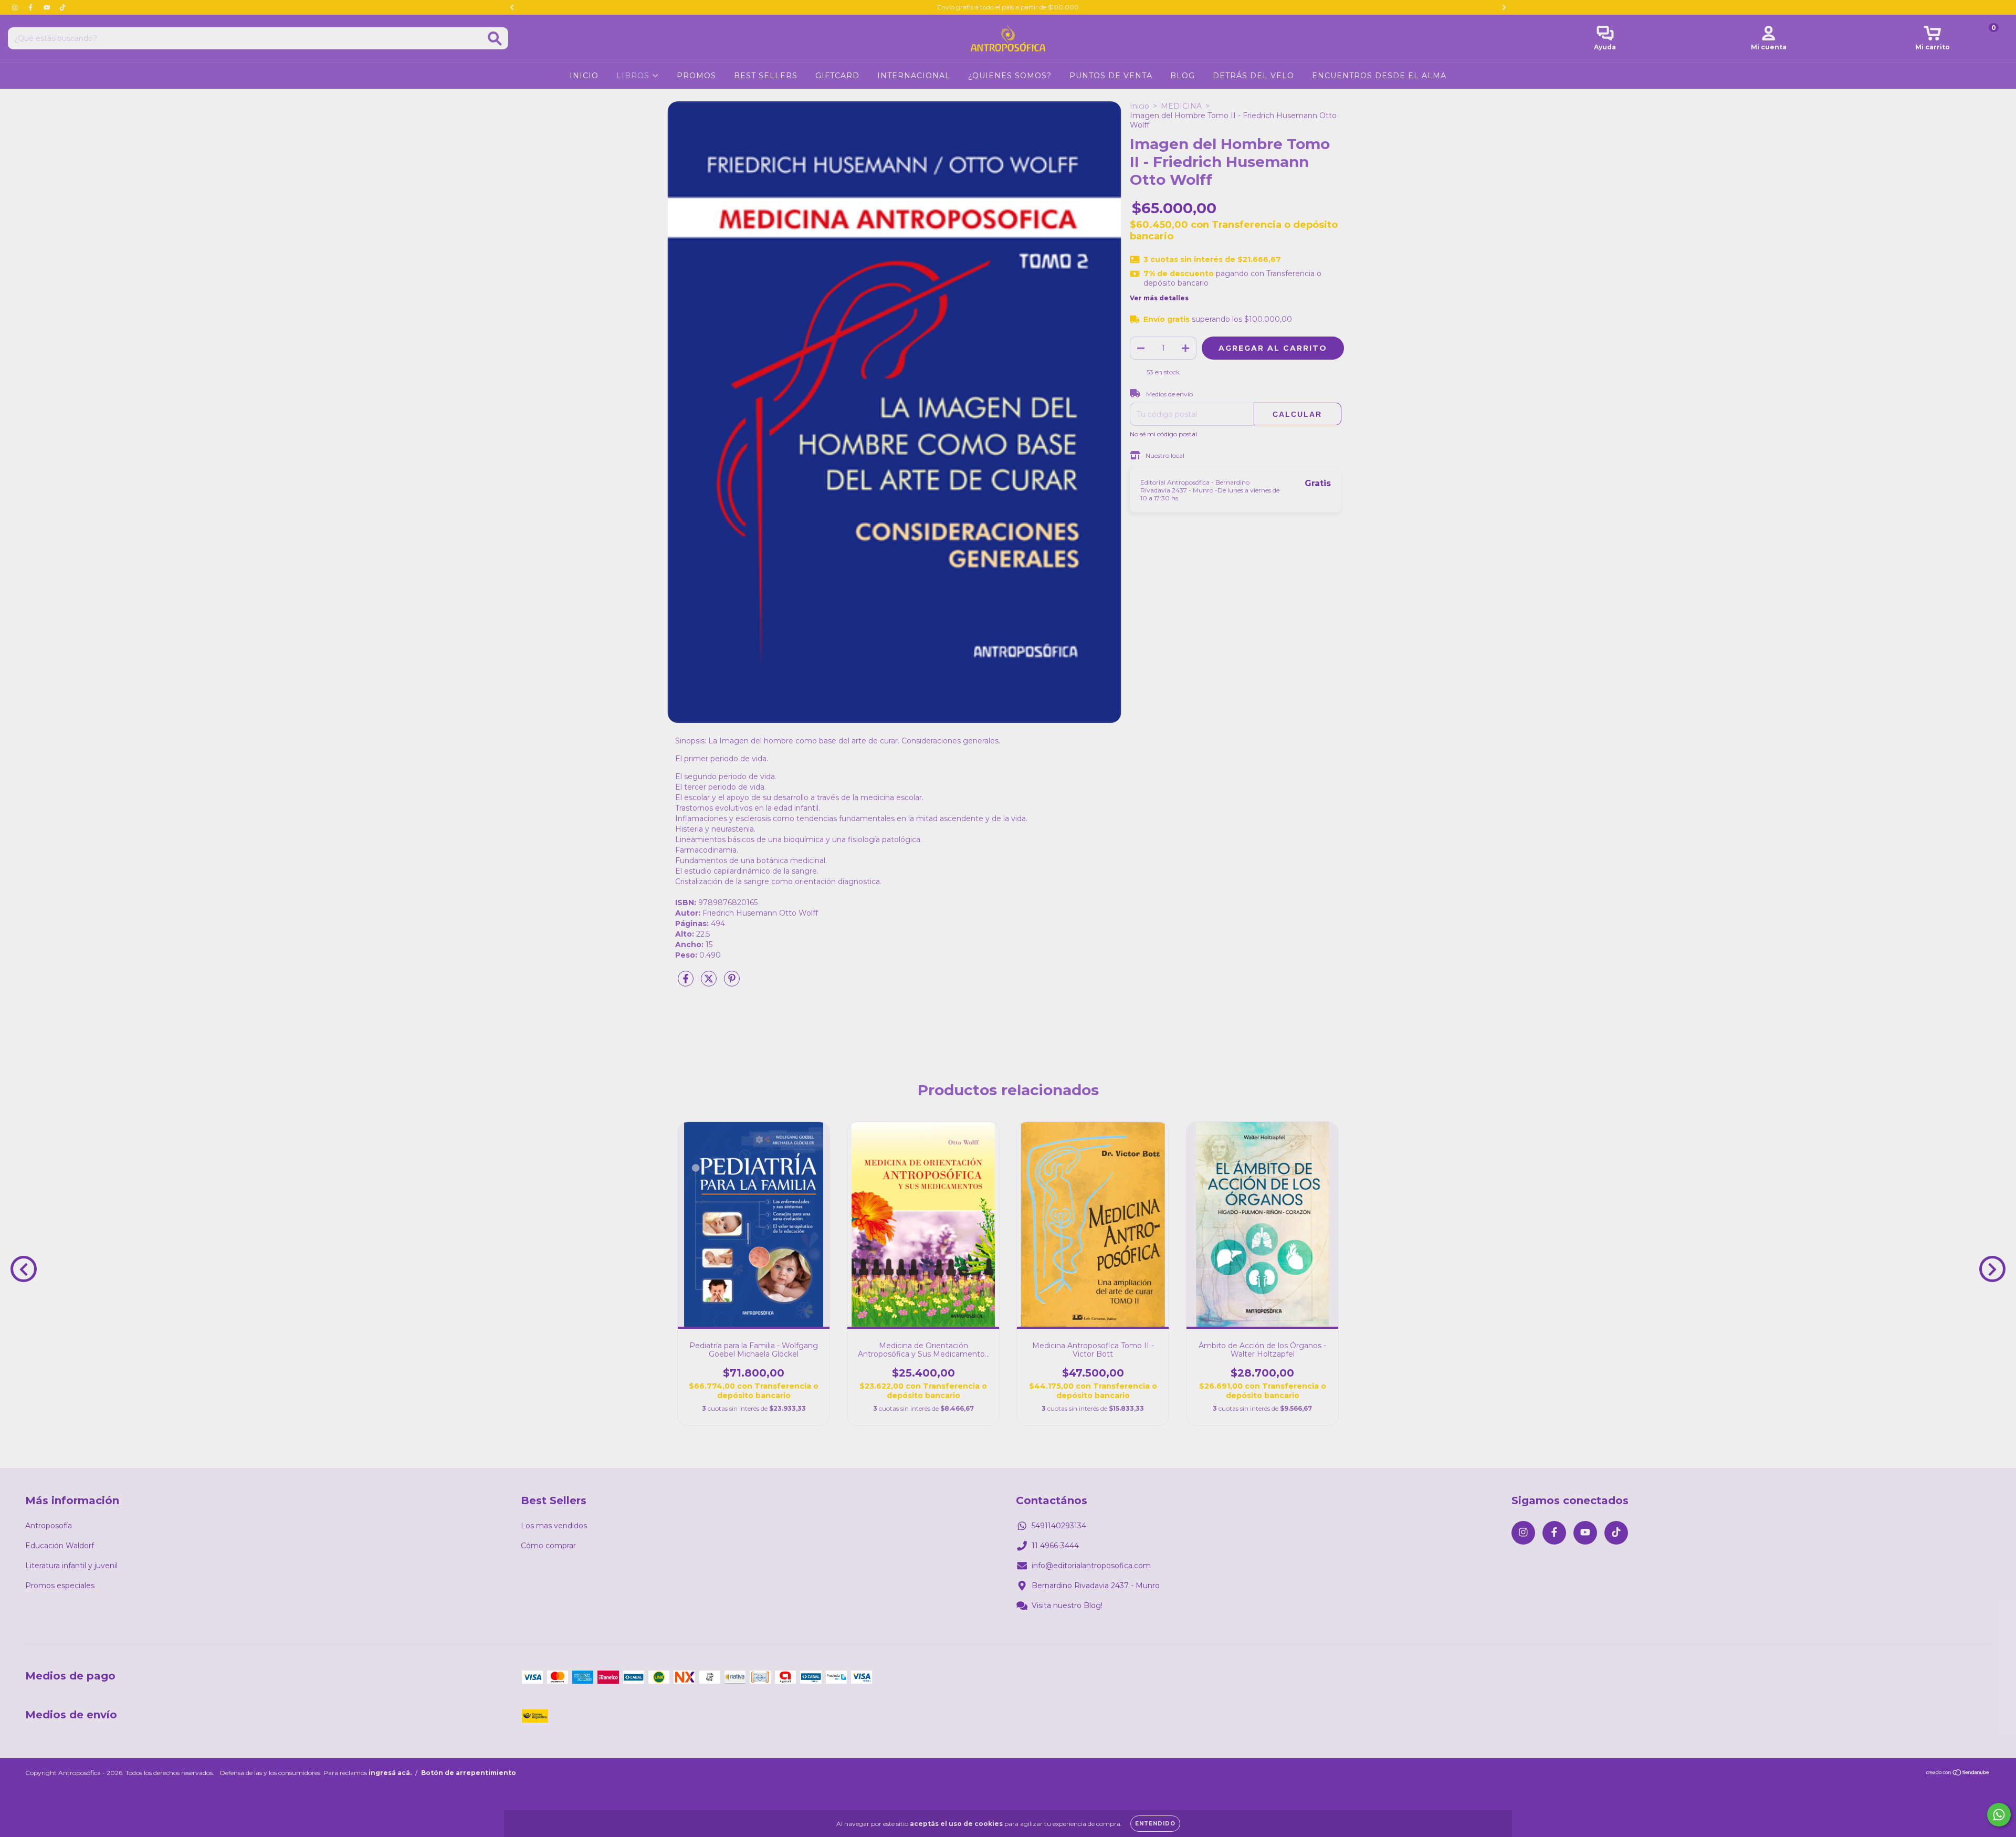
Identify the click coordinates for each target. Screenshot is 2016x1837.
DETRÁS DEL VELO (1253, 76)
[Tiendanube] (1958, 1774)
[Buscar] (495, 39)
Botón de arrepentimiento (469, 1773)
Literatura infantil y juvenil (71, 1566)
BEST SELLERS (766, 76)
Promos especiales (60, 1586)
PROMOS (696, 76)
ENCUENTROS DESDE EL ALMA (1379, 76)
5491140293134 (1059, 1526)
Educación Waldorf (60, 1546)
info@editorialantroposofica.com (1091, 1566)
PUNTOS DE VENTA (1111, 76)
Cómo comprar (548, 1546)
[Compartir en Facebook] (687, 983)
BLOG (1183, 76)
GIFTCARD (837, 76)
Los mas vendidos (554, 1526)
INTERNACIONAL (914, 76)
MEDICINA (1181, 106)
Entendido (1155, 1824)
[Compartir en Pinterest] (732, 983)
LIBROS (634, 76)
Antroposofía (49, 1526)
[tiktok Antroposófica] (62, 7)
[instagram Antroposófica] (16, 7)
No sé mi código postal (1163, 434)
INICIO (584, 76)
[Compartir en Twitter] (710, 983)
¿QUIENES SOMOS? (1010, 76)
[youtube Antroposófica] (48, 7)
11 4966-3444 (1055, 1546)
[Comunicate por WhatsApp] (1999, 1815)
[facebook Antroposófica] (31, 7)
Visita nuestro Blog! (1067, 1605)
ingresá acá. (390, 1773)
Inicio (1140, 106)
